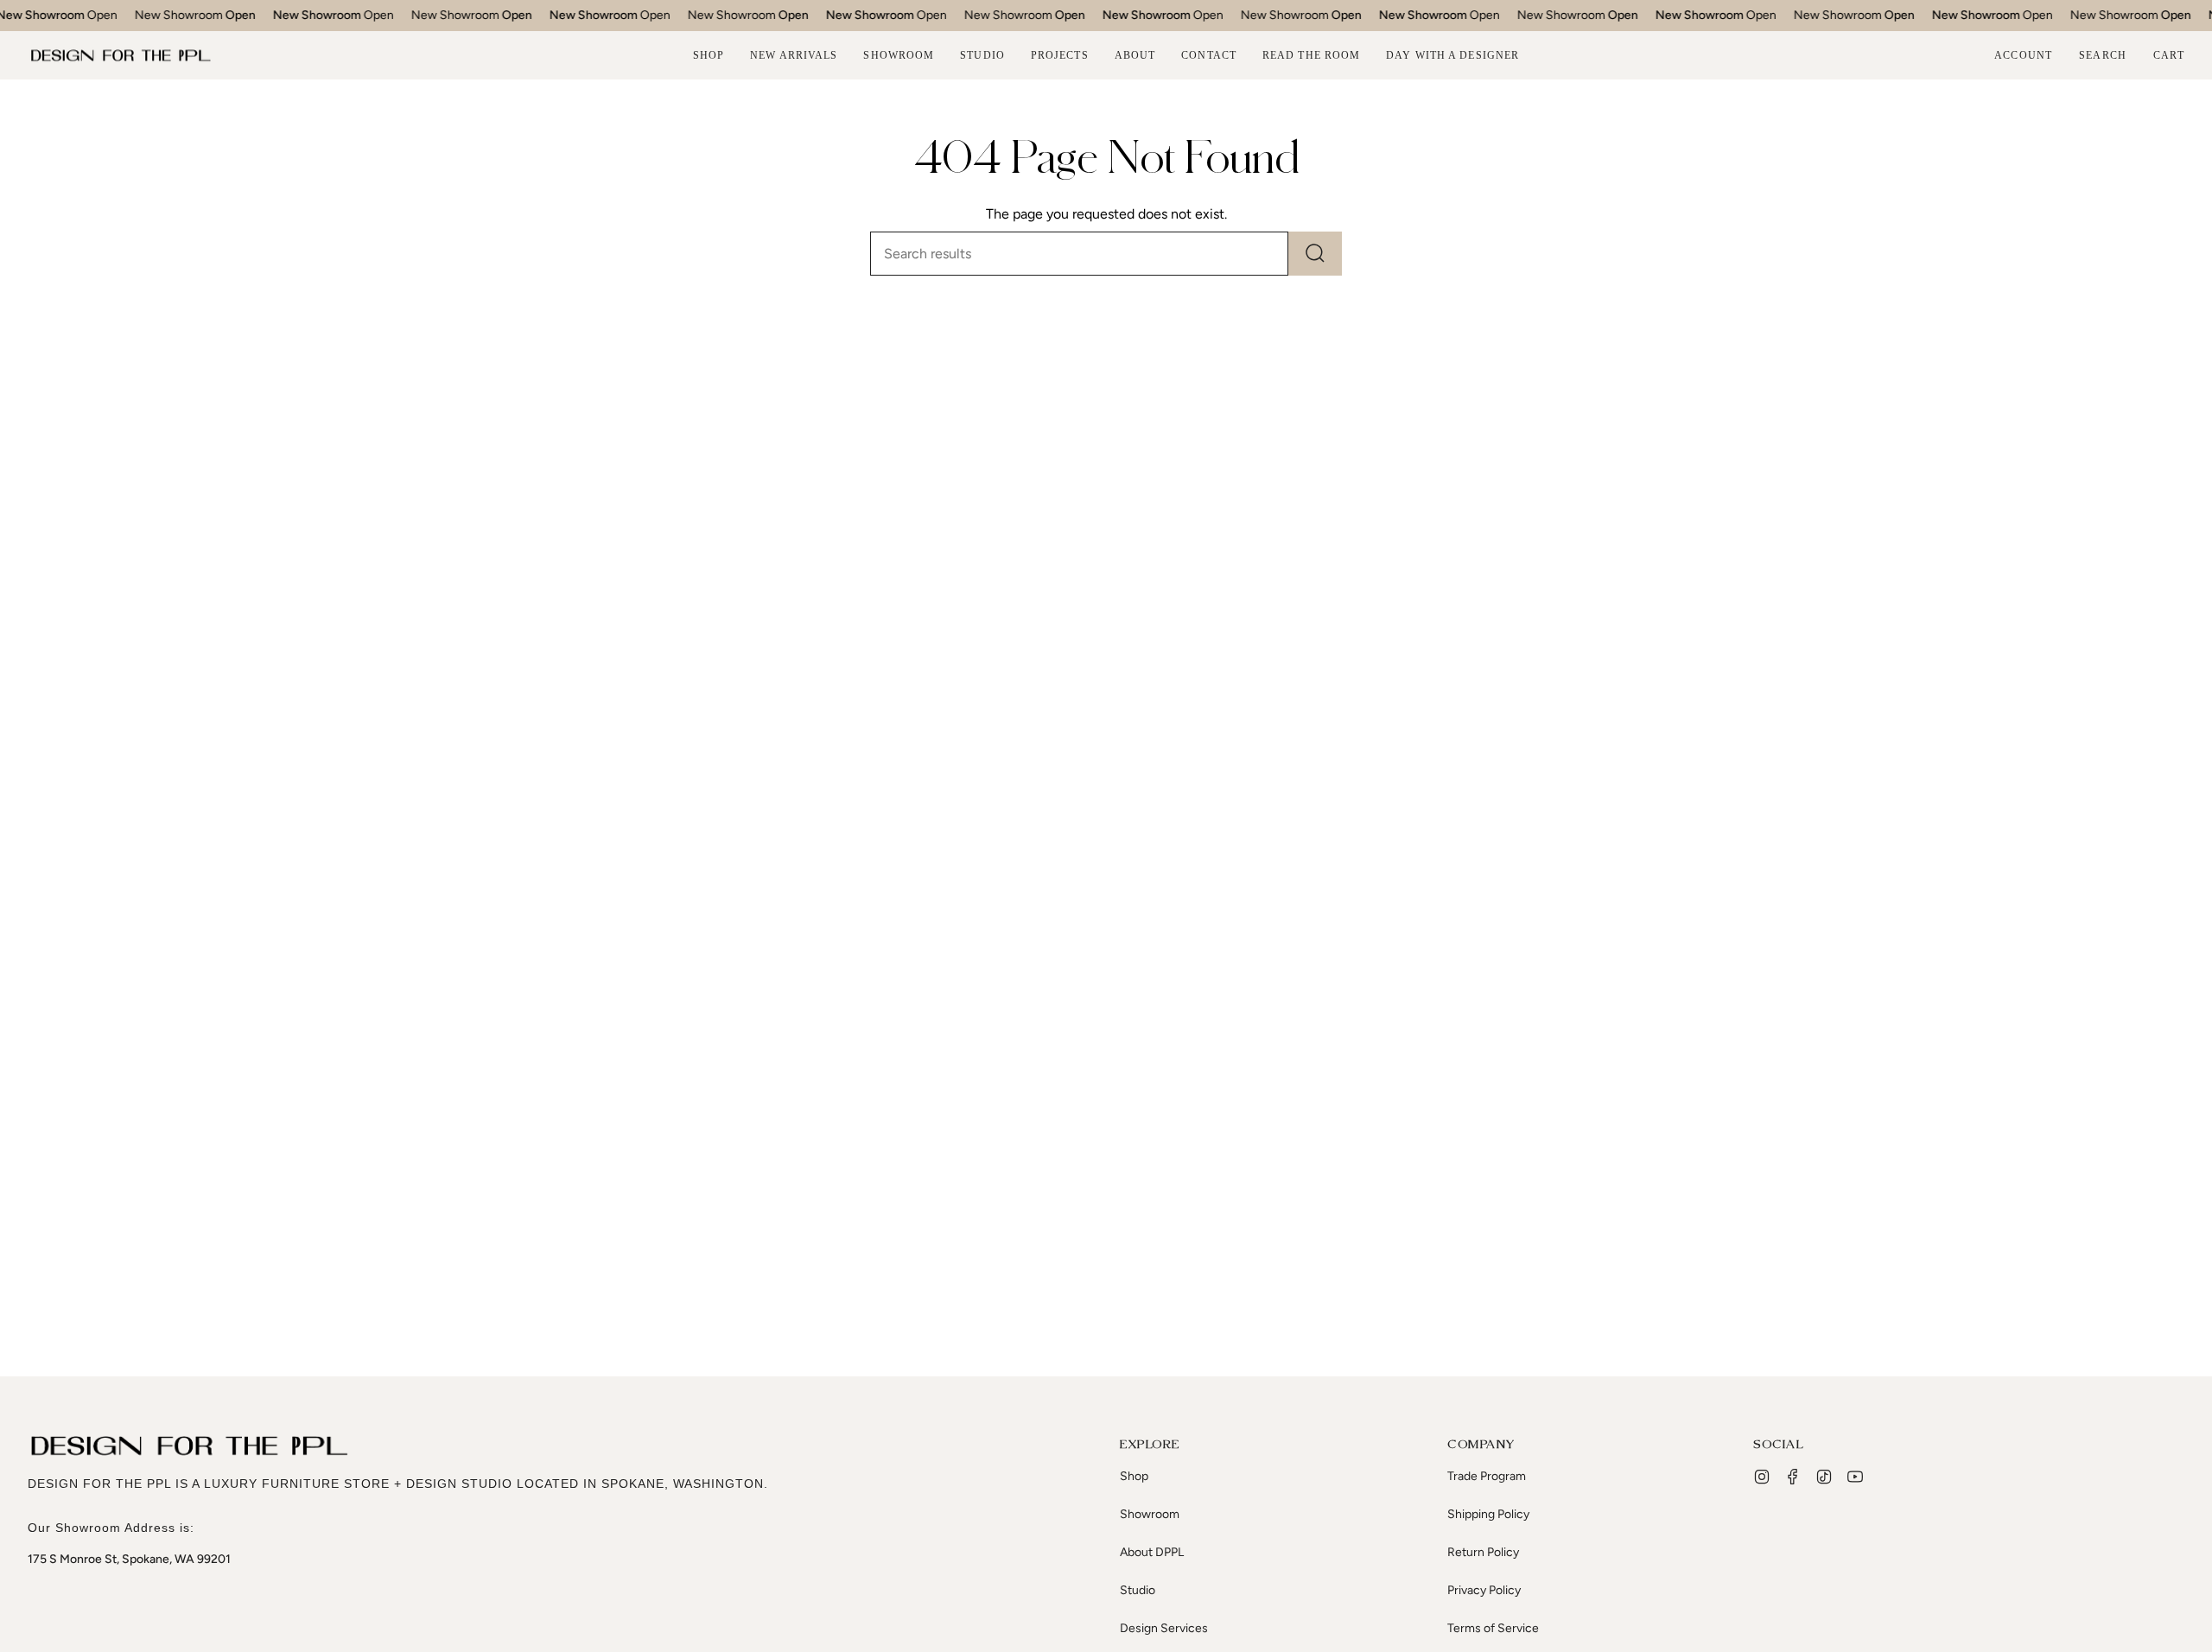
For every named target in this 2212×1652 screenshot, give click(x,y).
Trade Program (1487, 1476)
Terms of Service (1493, 1628)
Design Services (1164, 1628)
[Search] (1315, 254)
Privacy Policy (1484, 1590)
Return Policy (1483, 1552)
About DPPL (1152, 1552)
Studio (1138, 1590)
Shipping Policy (1488, 1514)
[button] (709, 55)
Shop (1134, 1476)
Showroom (1150, 1514)
